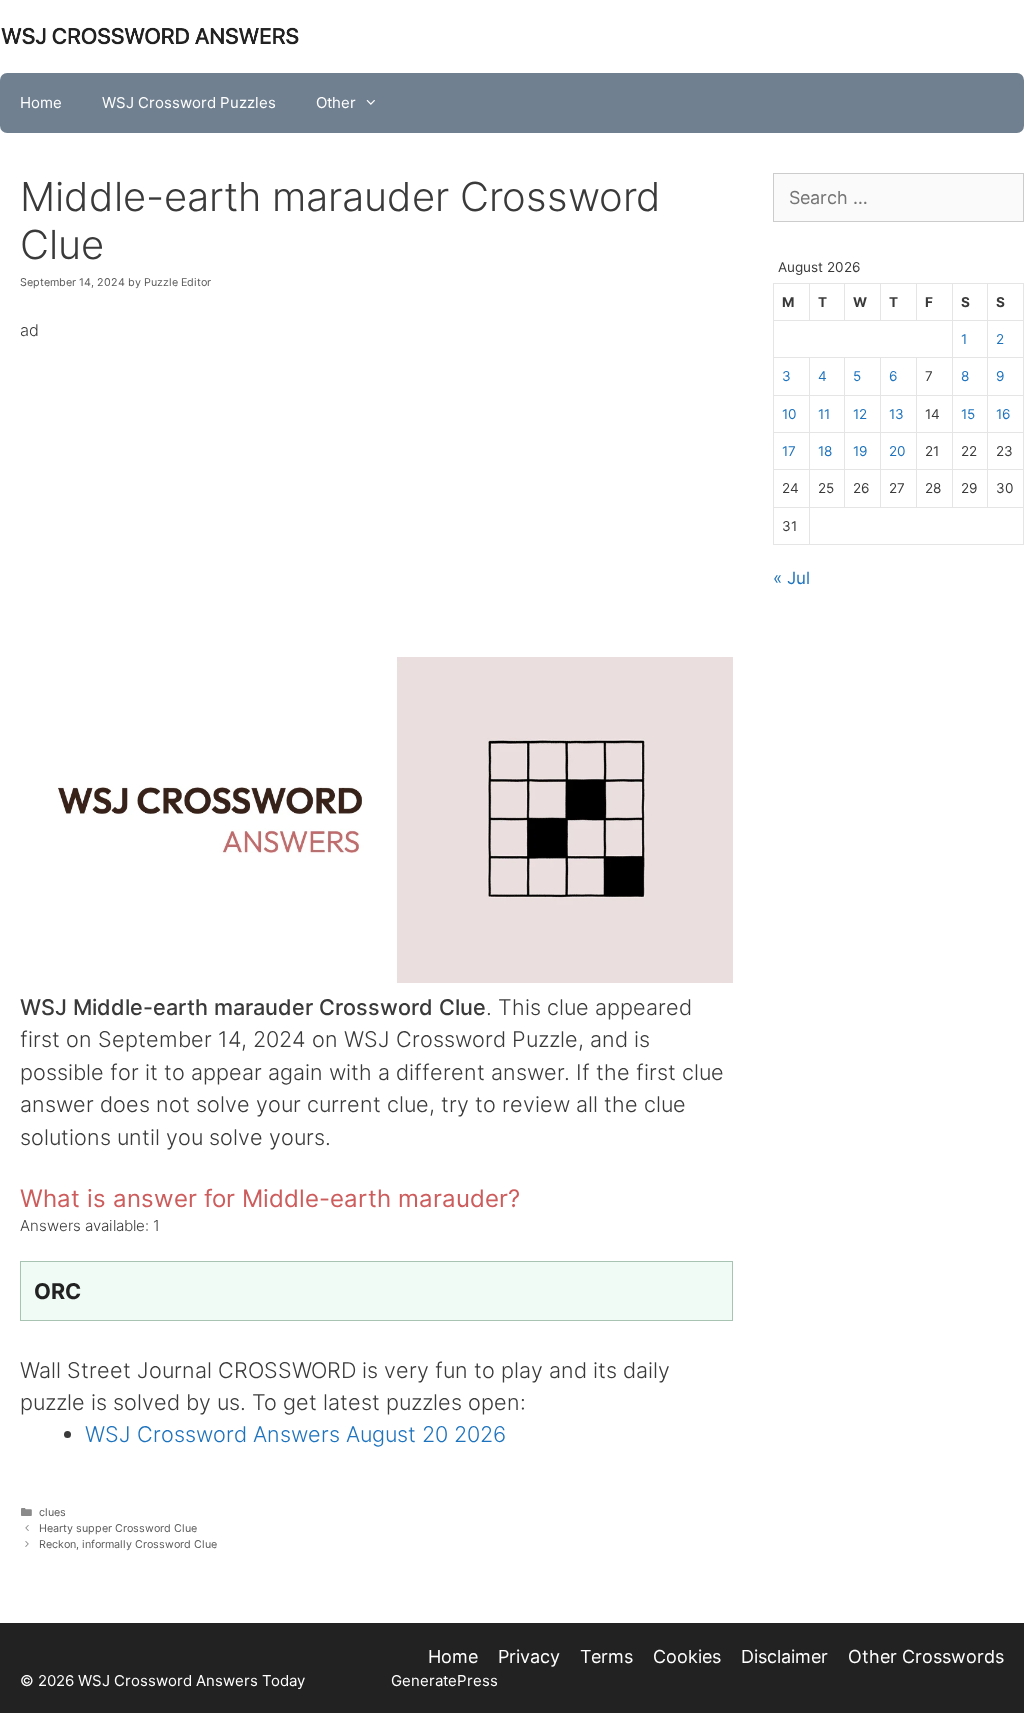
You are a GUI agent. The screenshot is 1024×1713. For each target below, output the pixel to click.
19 (860, 451)
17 (789, 451)
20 (897, 451)
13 (896, 414)
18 (825, 451)
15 (968, 414)
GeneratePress (444, 1680)
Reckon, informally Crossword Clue (128, 1544)
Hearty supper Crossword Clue (118, 1528)
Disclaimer (784, 1656)
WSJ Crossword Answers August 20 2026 (295, 1434)
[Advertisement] (377, 485)
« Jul (791, 578)
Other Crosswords (926, 1656)
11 (824, 414)
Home (41, 102)
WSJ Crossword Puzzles (189, 102)
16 (1003, 414)
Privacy (529, 1656)
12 (860, 414)
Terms (606, 1656)
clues (52, 1512)
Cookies (687, 1656)
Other (336, 102)
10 (789, 414)
